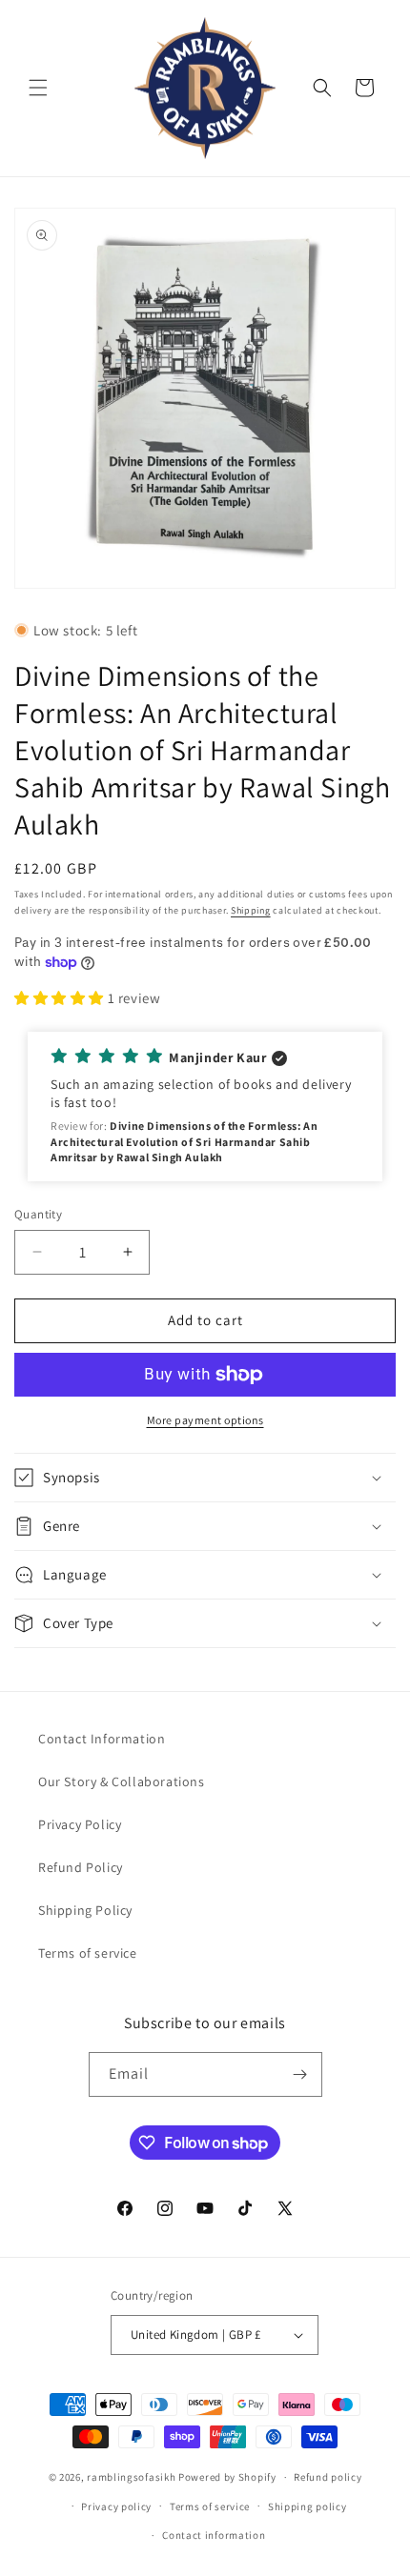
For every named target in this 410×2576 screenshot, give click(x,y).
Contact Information (102, 1739)
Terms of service (88, 1953)
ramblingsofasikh (131, 2477)
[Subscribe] (300, 2074)
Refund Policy (81, 1867)
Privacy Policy (80, 1824)
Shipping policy (307, 2506)
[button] (38, 88)
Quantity (38, 1214)
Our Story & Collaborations (122, 1781)
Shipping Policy (85, 1910)
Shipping (251, 910)
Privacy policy (116, 2506)
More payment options (205, 1420)
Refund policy (328, 2477)
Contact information (214, 2535)
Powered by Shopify (227, 2477)
